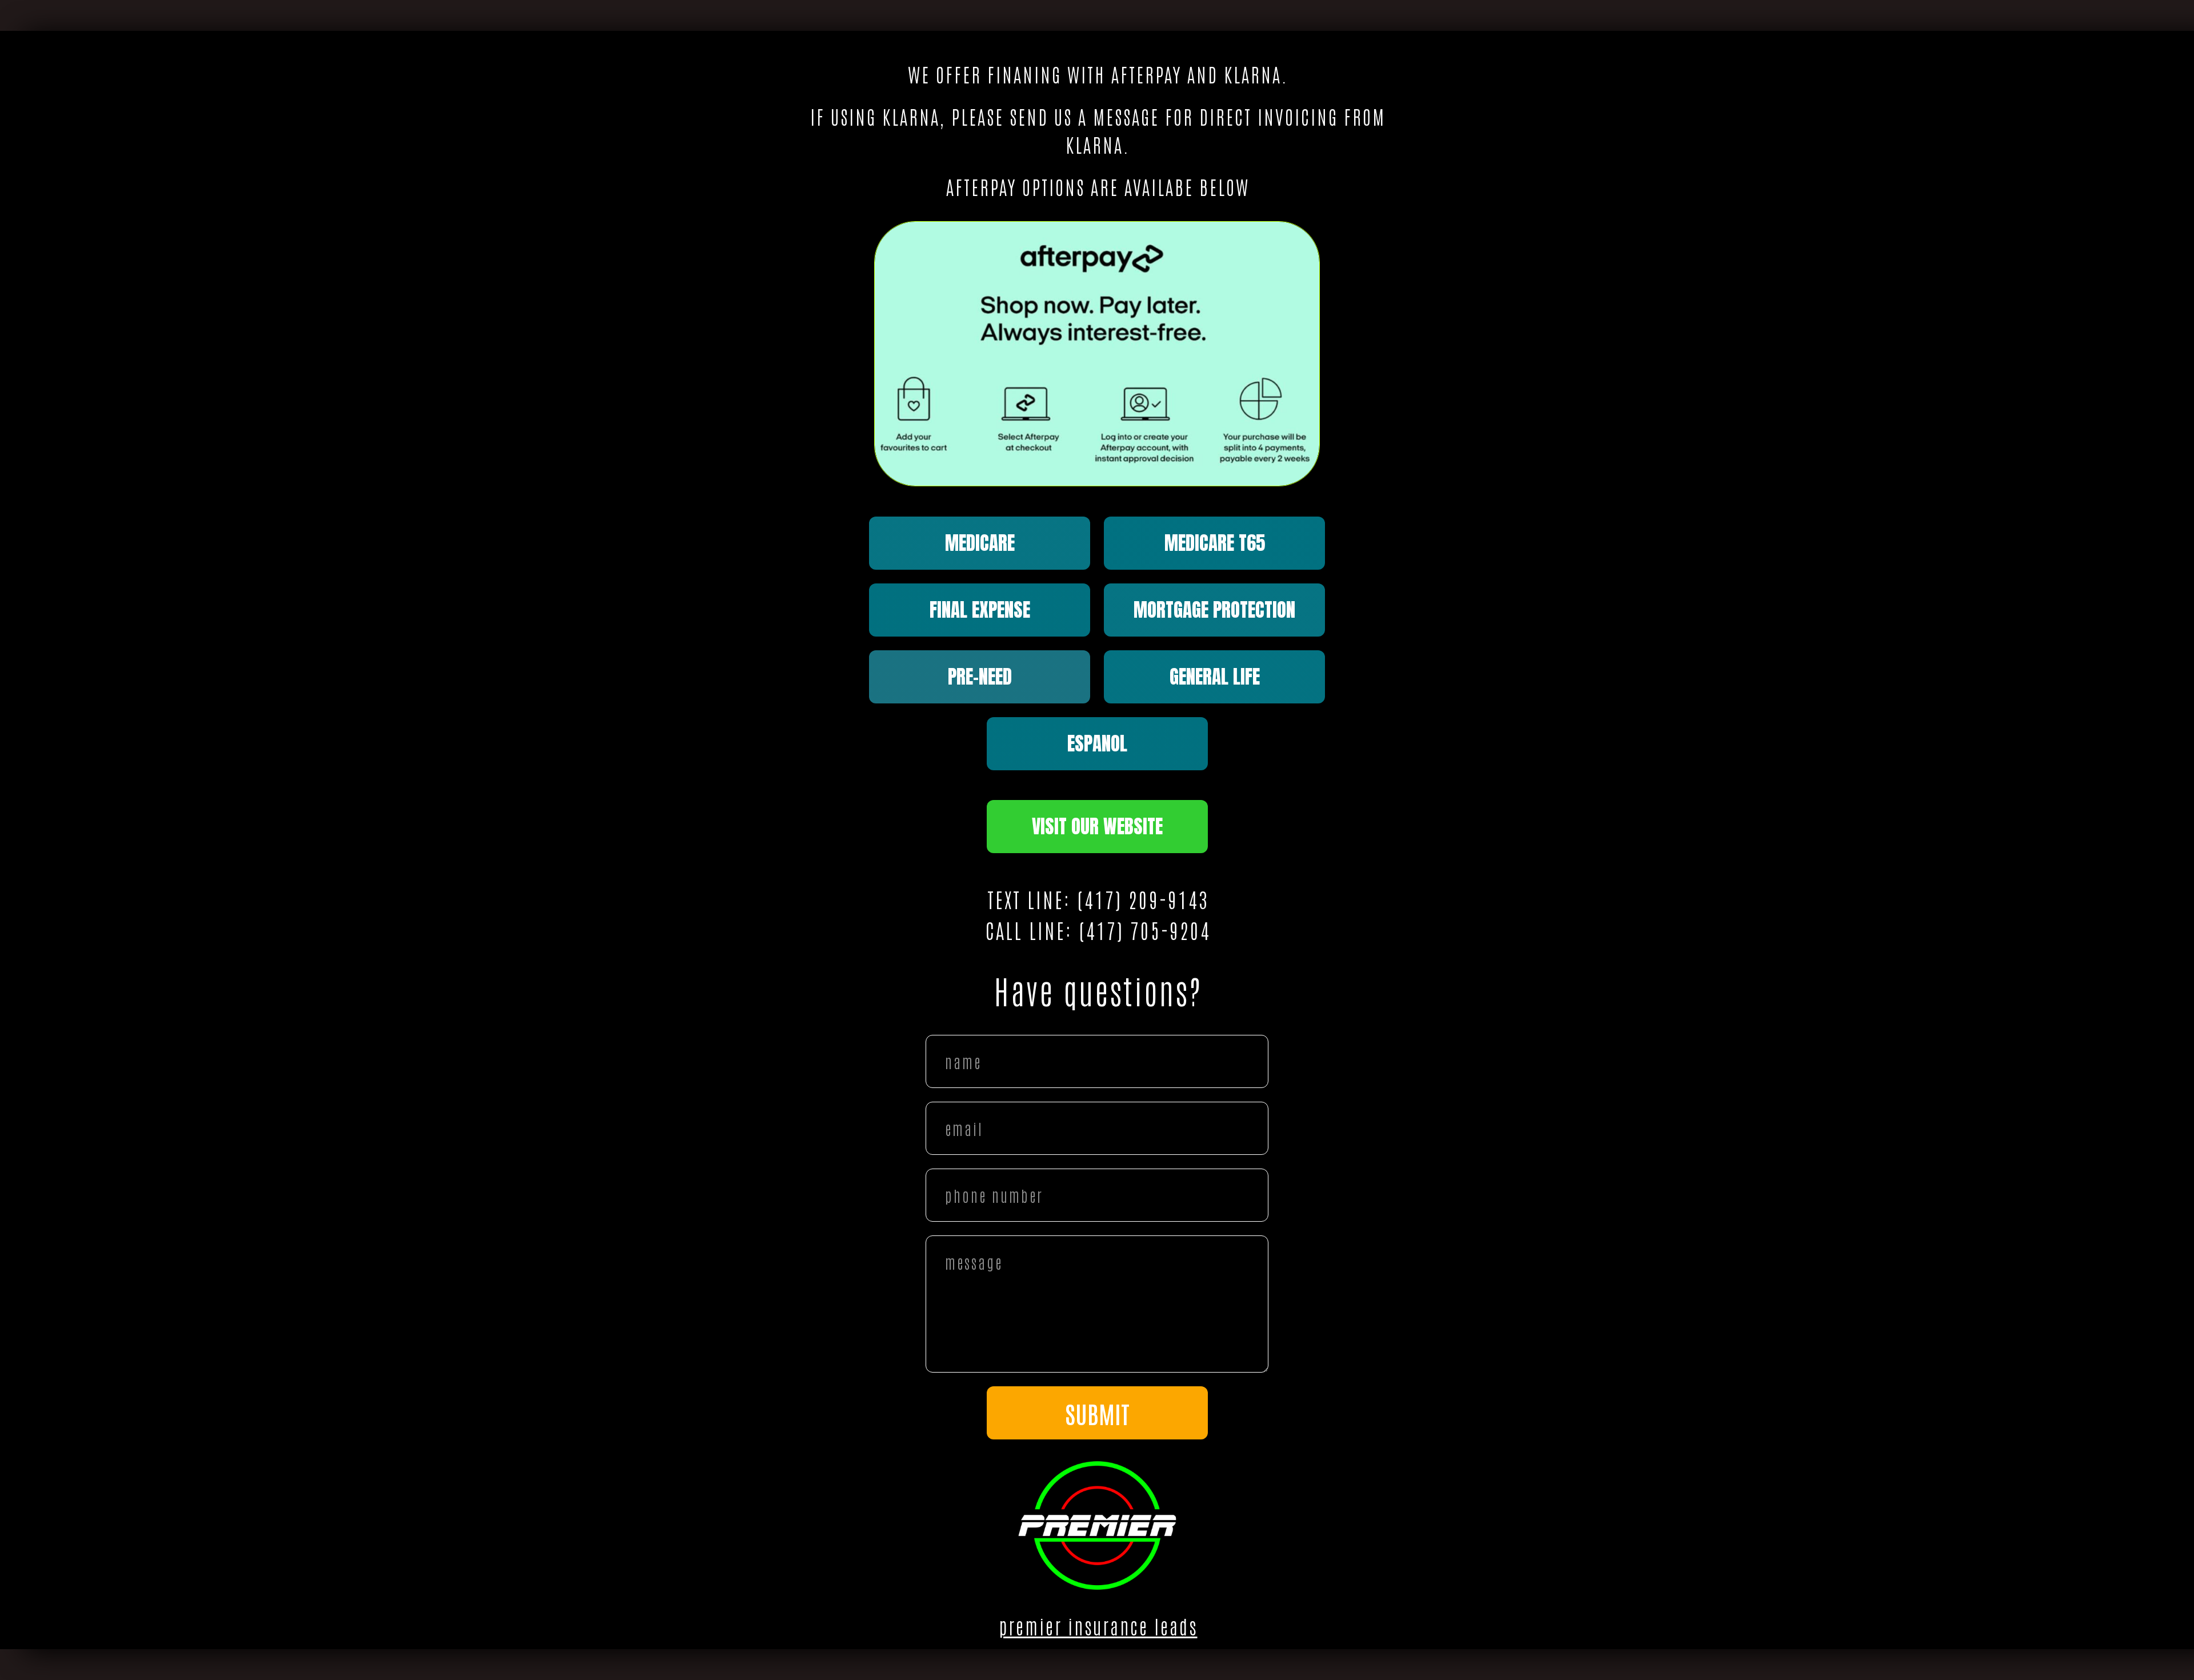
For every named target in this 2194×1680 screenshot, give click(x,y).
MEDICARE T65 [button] (1215, 543)
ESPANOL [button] (1097, 743)
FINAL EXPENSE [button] (980, 610)
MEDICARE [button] (980, 543)
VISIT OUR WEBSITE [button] (1097, 826)
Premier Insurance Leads (1098, 1626)
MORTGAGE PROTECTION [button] (1214, 610)
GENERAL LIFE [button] (1215, 677)
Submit (1097, 1413)
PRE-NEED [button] (980, 677)
